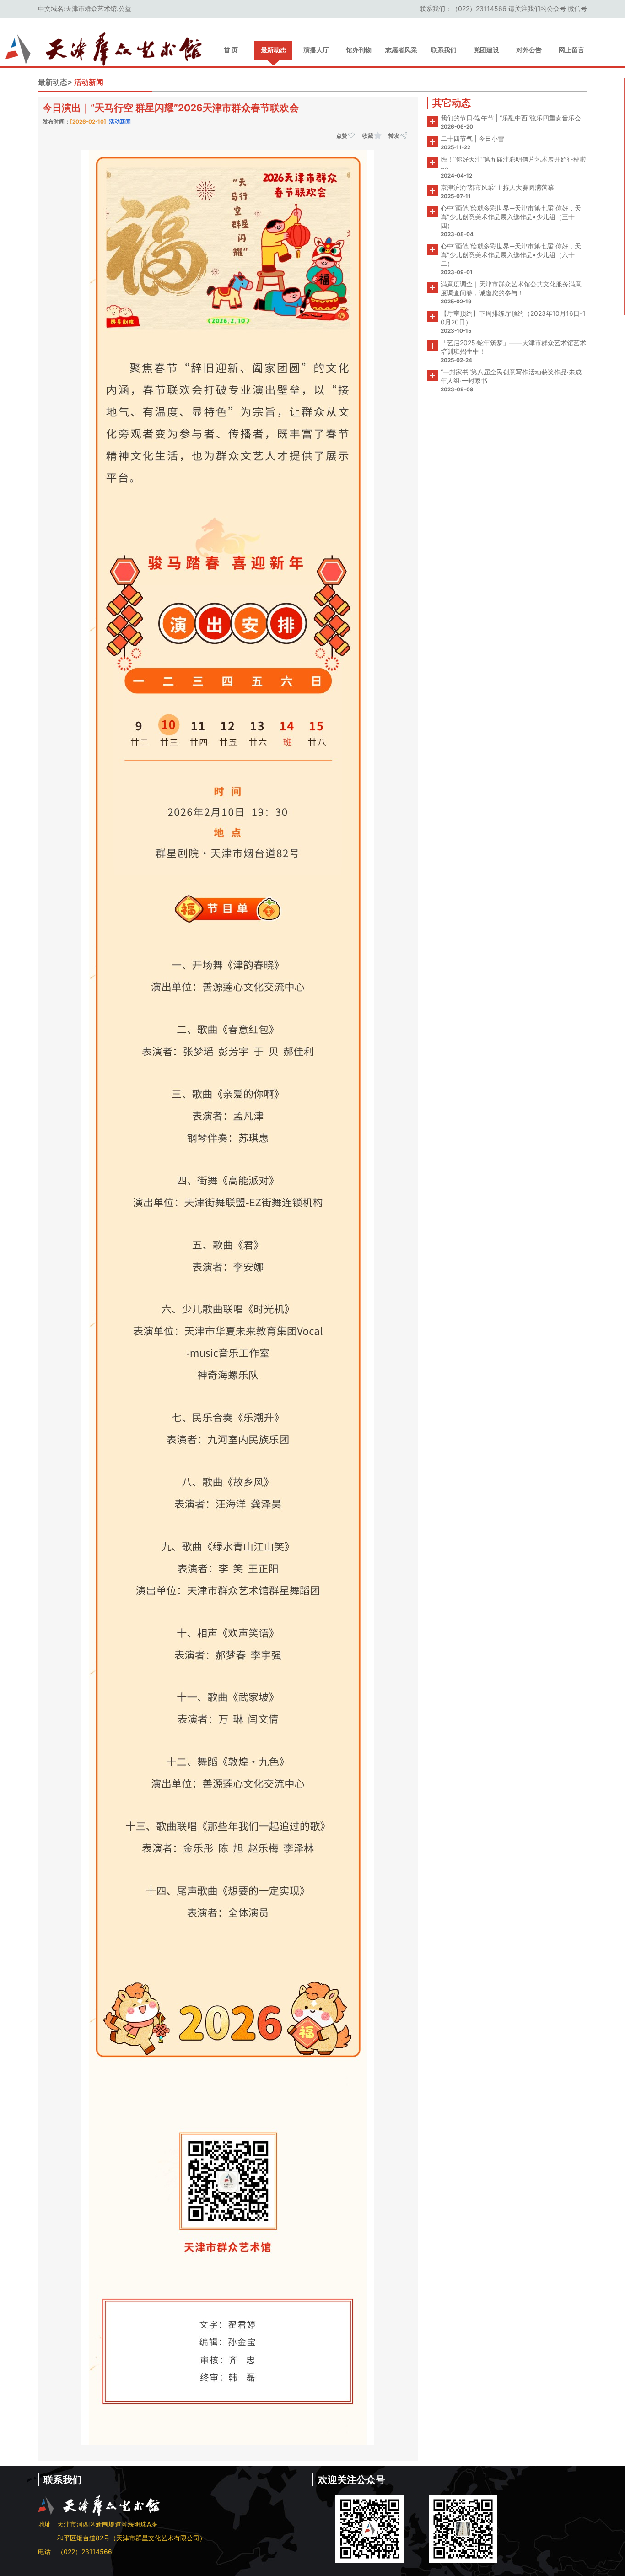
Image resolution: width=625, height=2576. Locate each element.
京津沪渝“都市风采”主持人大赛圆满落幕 (497, 187)
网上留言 (571, 50)
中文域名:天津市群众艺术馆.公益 (85, 8)
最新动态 (274, 50)
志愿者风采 (401, 50)
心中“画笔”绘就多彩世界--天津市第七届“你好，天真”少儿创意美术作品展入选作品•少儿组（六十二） (511, 255)
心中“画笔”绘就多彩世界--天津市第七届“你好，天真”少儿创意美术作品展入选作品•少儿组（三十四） (511, 217)
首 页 (231, 50)
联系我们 (444, 50)
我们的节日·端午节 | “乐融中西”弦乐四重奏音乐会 (511, 118)
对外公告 (529, 50)
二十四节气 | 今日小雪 (472, 138)
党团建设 (486, 50)
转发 (394, 136)
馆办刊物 (359, 50)
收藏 (368, 136)
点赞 (342, 136)
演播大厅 (316, 50)
